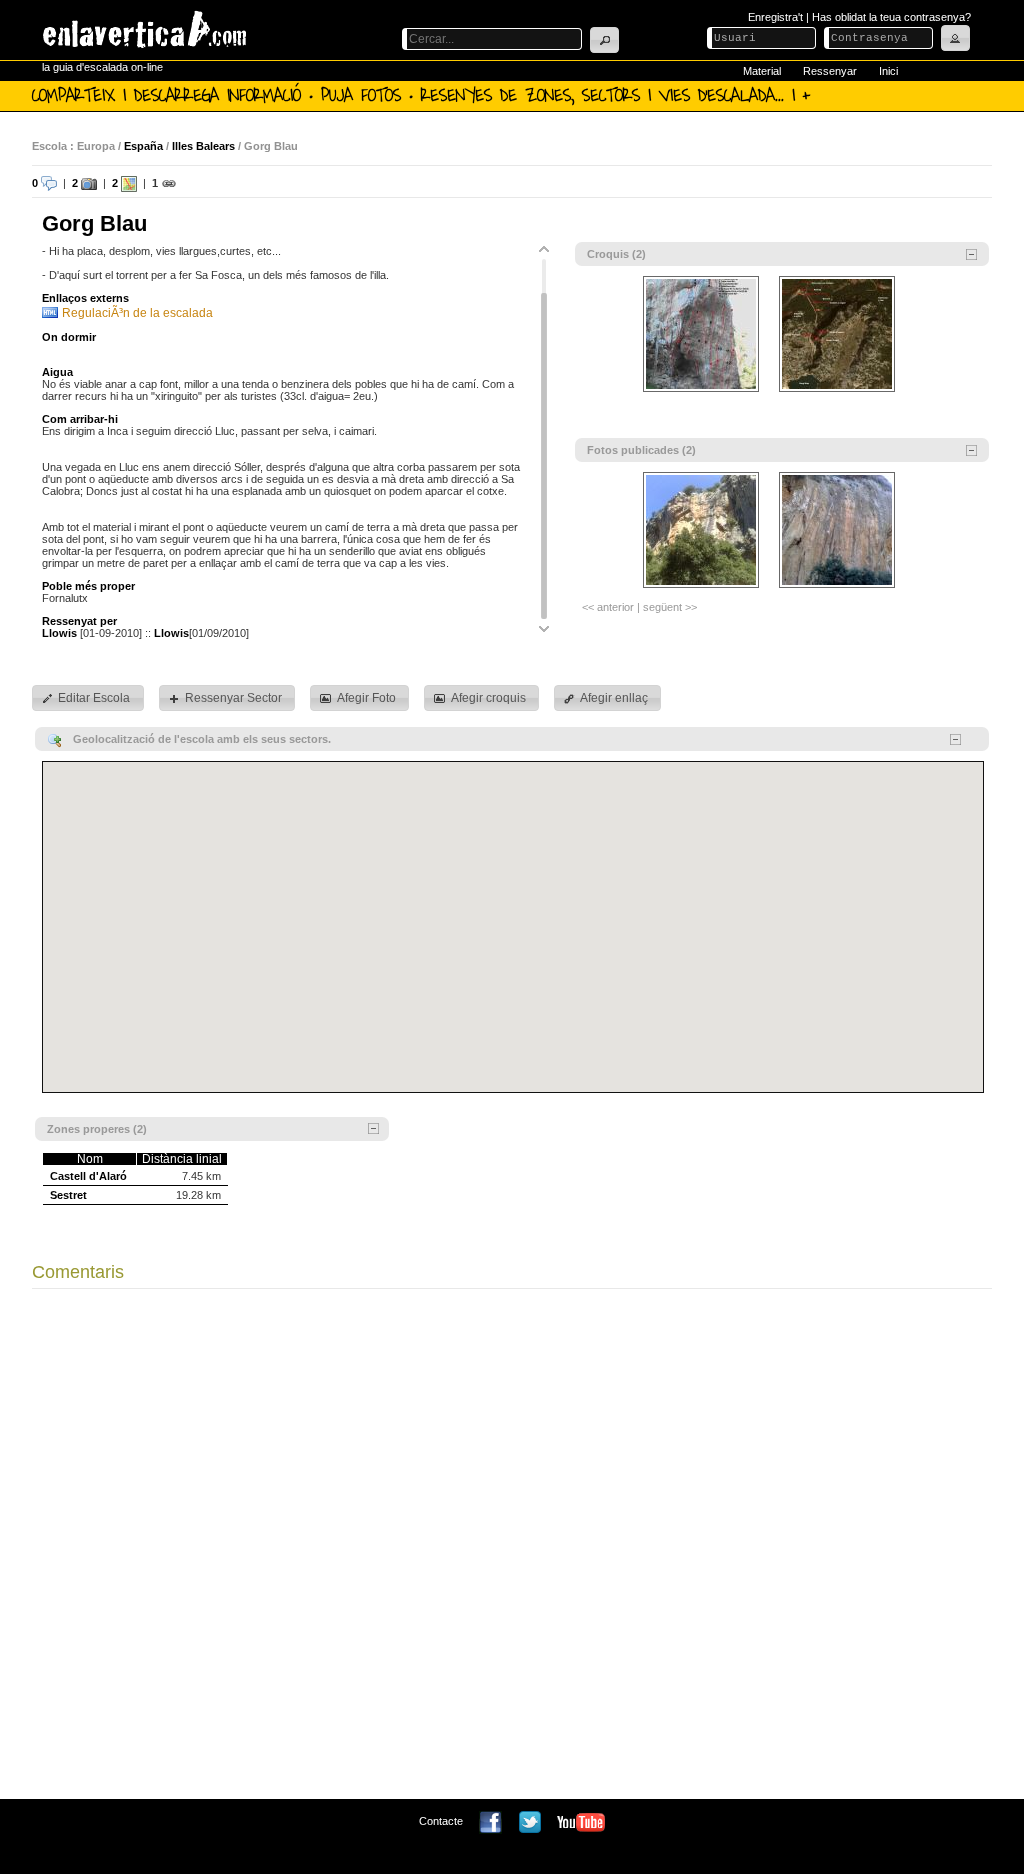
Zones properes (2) (97, 1129)
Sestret (68, 1195)
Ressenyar (830, 71)
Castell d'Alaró (88, 1176)
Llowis (59, 633)
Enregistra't (775, 17)
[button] (604, 40)
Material (762, 71)
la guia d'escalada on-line (102, 67)
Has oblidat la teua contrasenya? (891, 17)
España (143, 146)
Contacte (441, 1821)
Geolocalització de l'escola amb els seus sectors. (202, 739)
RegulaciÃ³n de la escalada (137, 313)
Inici (888, 71)
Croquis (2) (616, 254)
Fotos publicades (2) (641, 450)
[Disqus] (512, 1549)
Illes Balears (203, 146)
